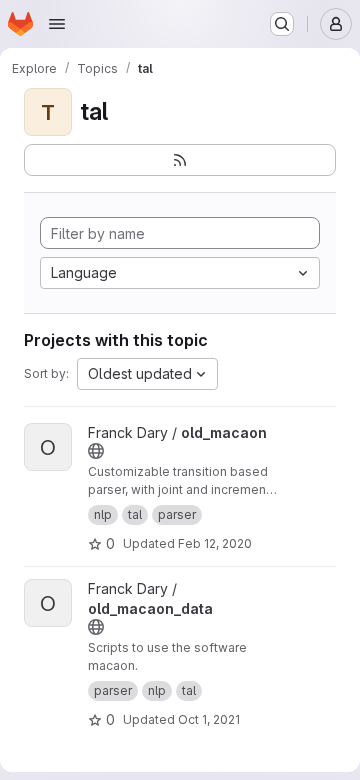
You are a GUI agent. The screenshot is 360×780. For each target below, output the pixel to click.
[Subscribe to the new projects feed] (180, 160)
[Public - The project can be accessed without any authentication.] (96, 451)
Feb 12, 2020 (215, 543)
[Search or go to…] (282, 24)
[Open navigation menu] (57, 24)
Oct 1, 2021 (209, 719)
